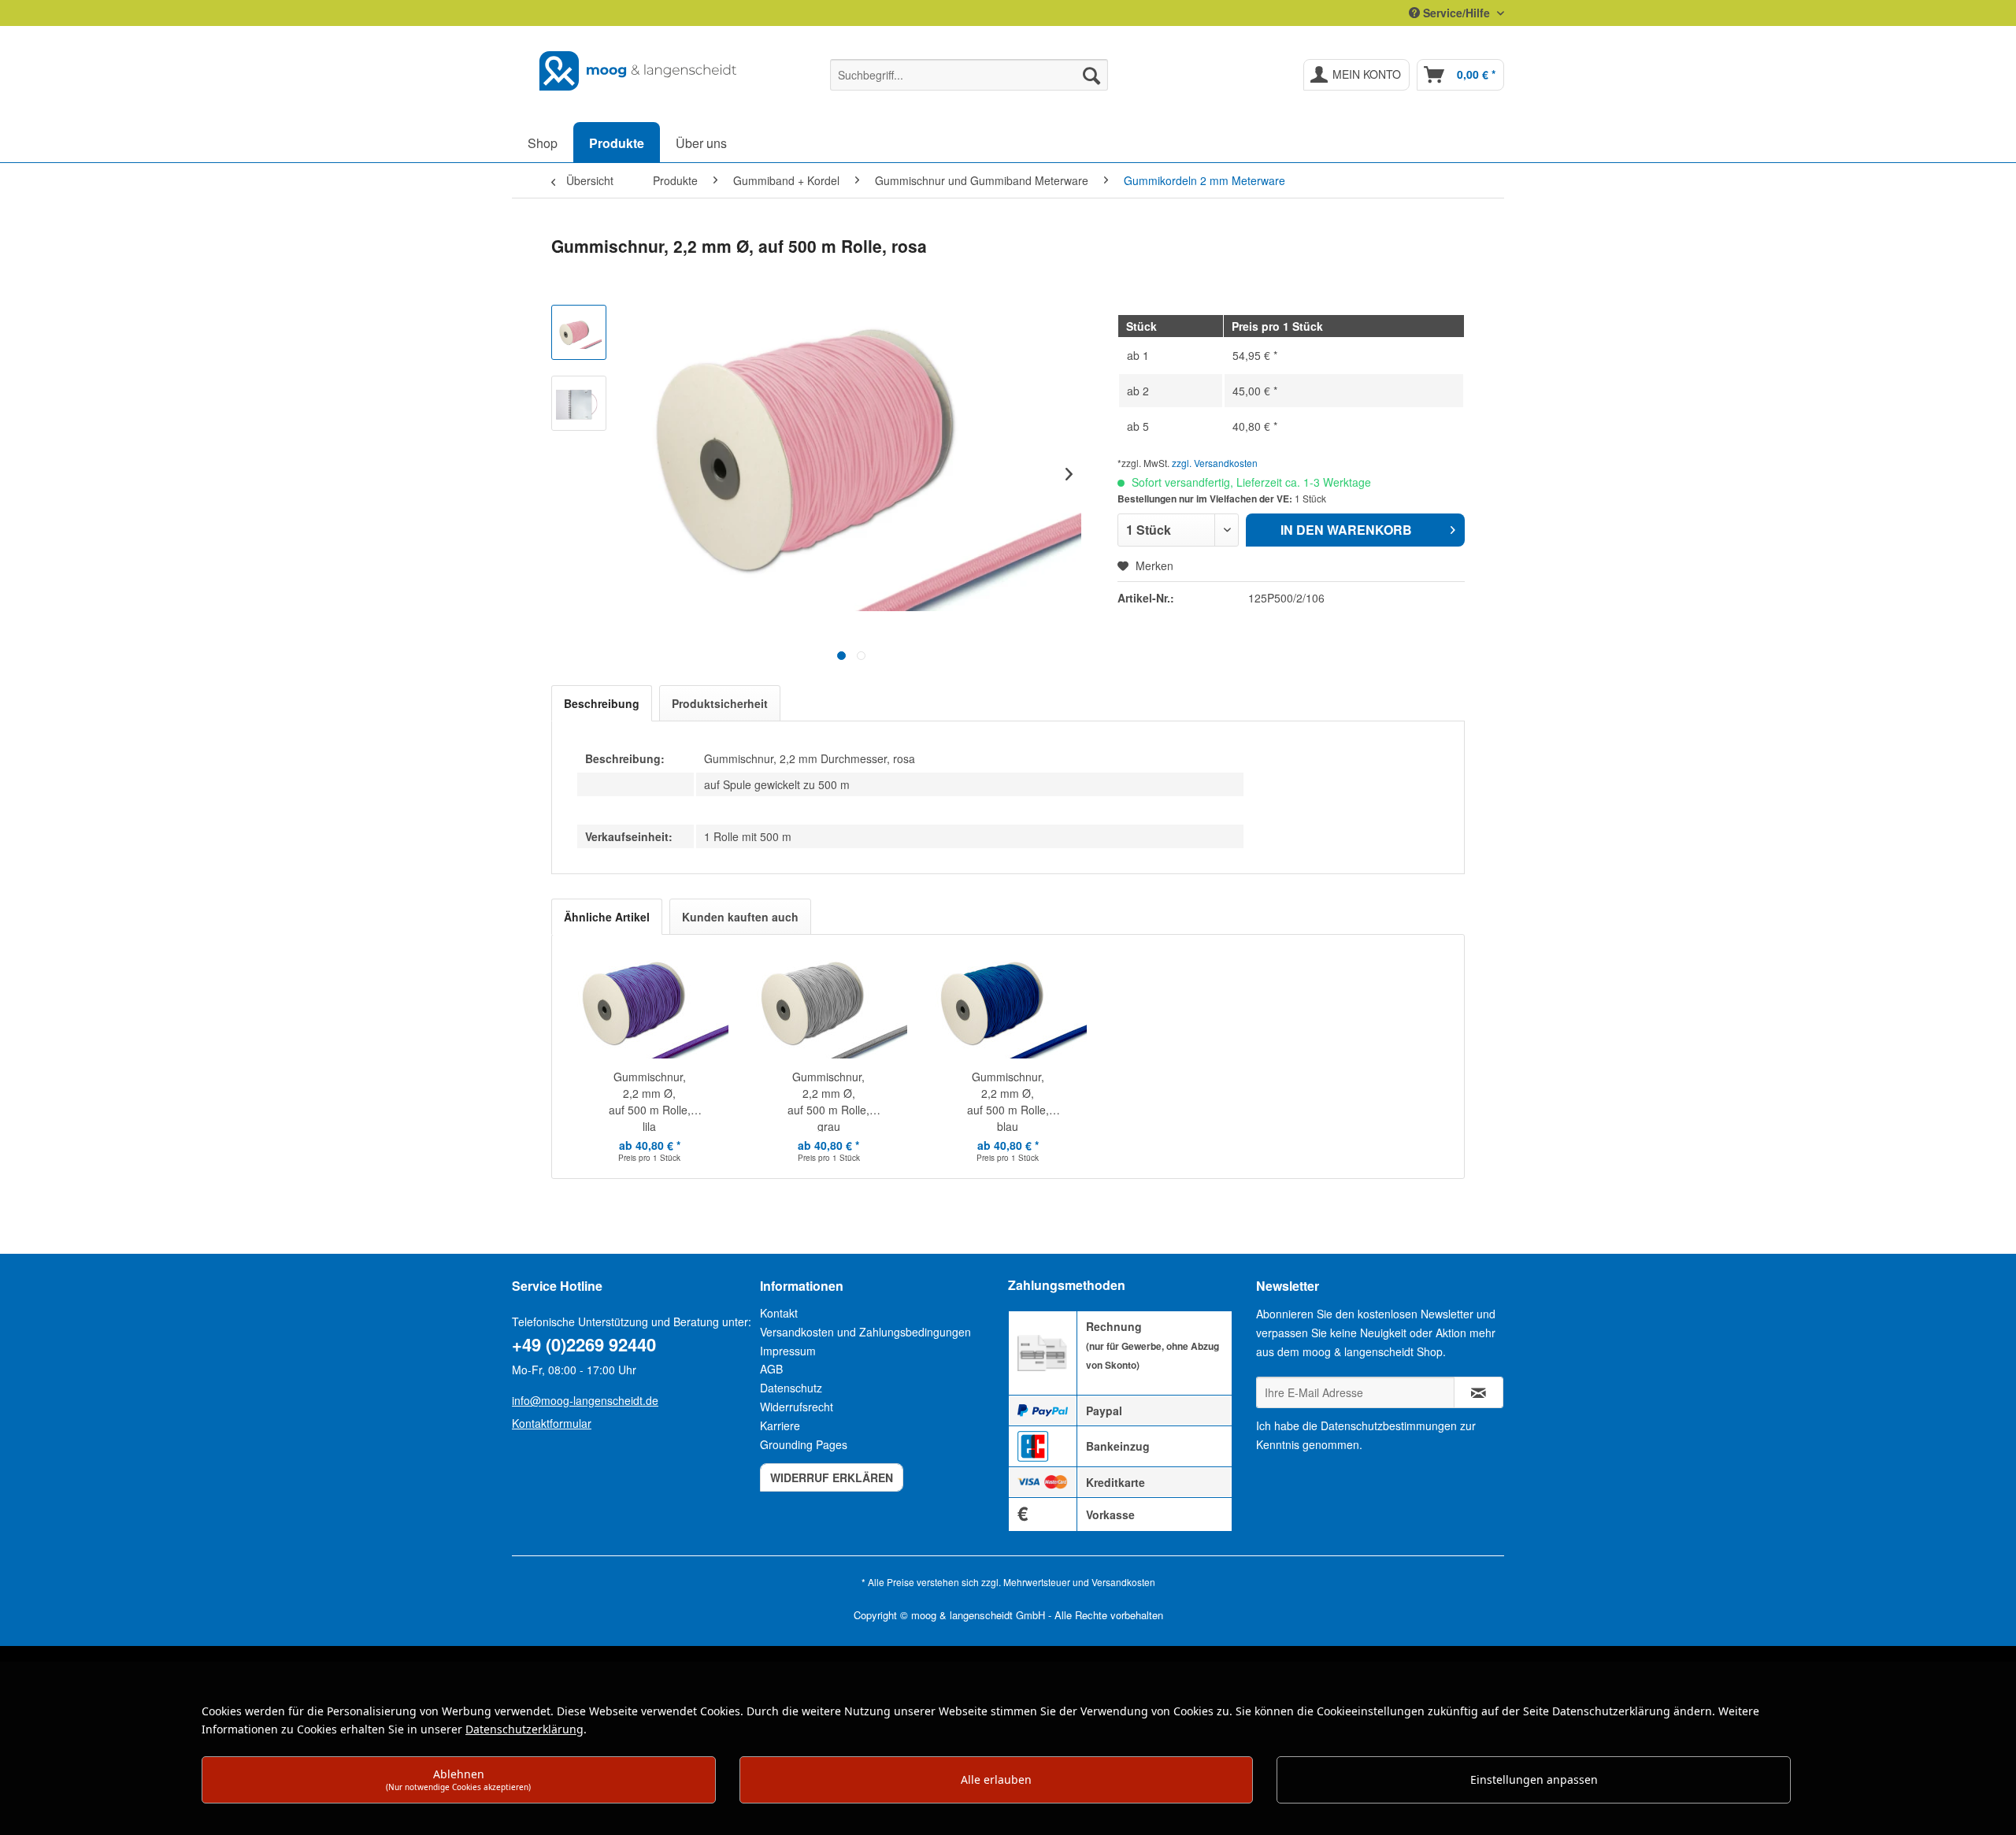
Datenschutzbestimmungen (1389, 1425)
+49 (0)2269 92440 (584, 1344)
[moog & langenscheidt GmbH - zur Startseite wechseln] (639, 71)
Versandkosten (1123, 1582)
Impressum (788, 1351)
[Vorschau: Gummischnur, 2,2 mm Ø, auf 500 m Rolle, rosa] (579, 332)
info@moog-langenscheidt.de (585, 1400)
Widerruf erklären (832, 1477)
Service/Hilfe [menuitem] (1456, 13)
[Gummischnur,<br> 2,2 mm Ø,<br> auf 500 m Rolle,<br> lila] (650, 1006)
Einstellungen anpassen (1534, 1779)
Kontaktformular (552, 1423)
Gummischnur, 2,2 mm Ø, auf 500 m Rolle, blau (1008, 1100)
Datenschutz (791, 1388)
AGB (771, 1369)
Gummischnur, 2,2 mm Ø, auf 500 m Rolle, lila (650, 1100)
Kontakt (779, 1313)
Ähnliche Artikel (607, 917)
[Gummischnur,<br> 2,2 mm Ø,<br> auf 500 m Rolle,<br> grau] (829, 1006)
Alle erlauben (996, 1779)
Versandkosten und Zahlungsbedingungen (865, 1332)
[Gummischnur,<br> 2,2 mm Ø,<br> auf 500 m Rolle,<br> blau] (1008, 1006)
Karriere (780, 1425)
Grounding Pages (804, 1444)
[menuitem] (969, 75)
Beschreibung (602, 703)
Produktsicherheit (720, 703)
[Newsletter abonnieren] (1479, 1392)
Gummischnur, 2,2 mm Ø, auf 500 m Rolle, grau (828, 1100)
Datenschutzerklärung (524, 1729)
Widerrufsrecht (797, 1407)
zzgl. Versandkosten (1215, 463)
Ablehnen (458, 1779)
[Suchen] (1091, 75)
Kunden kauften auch (740, 917)
